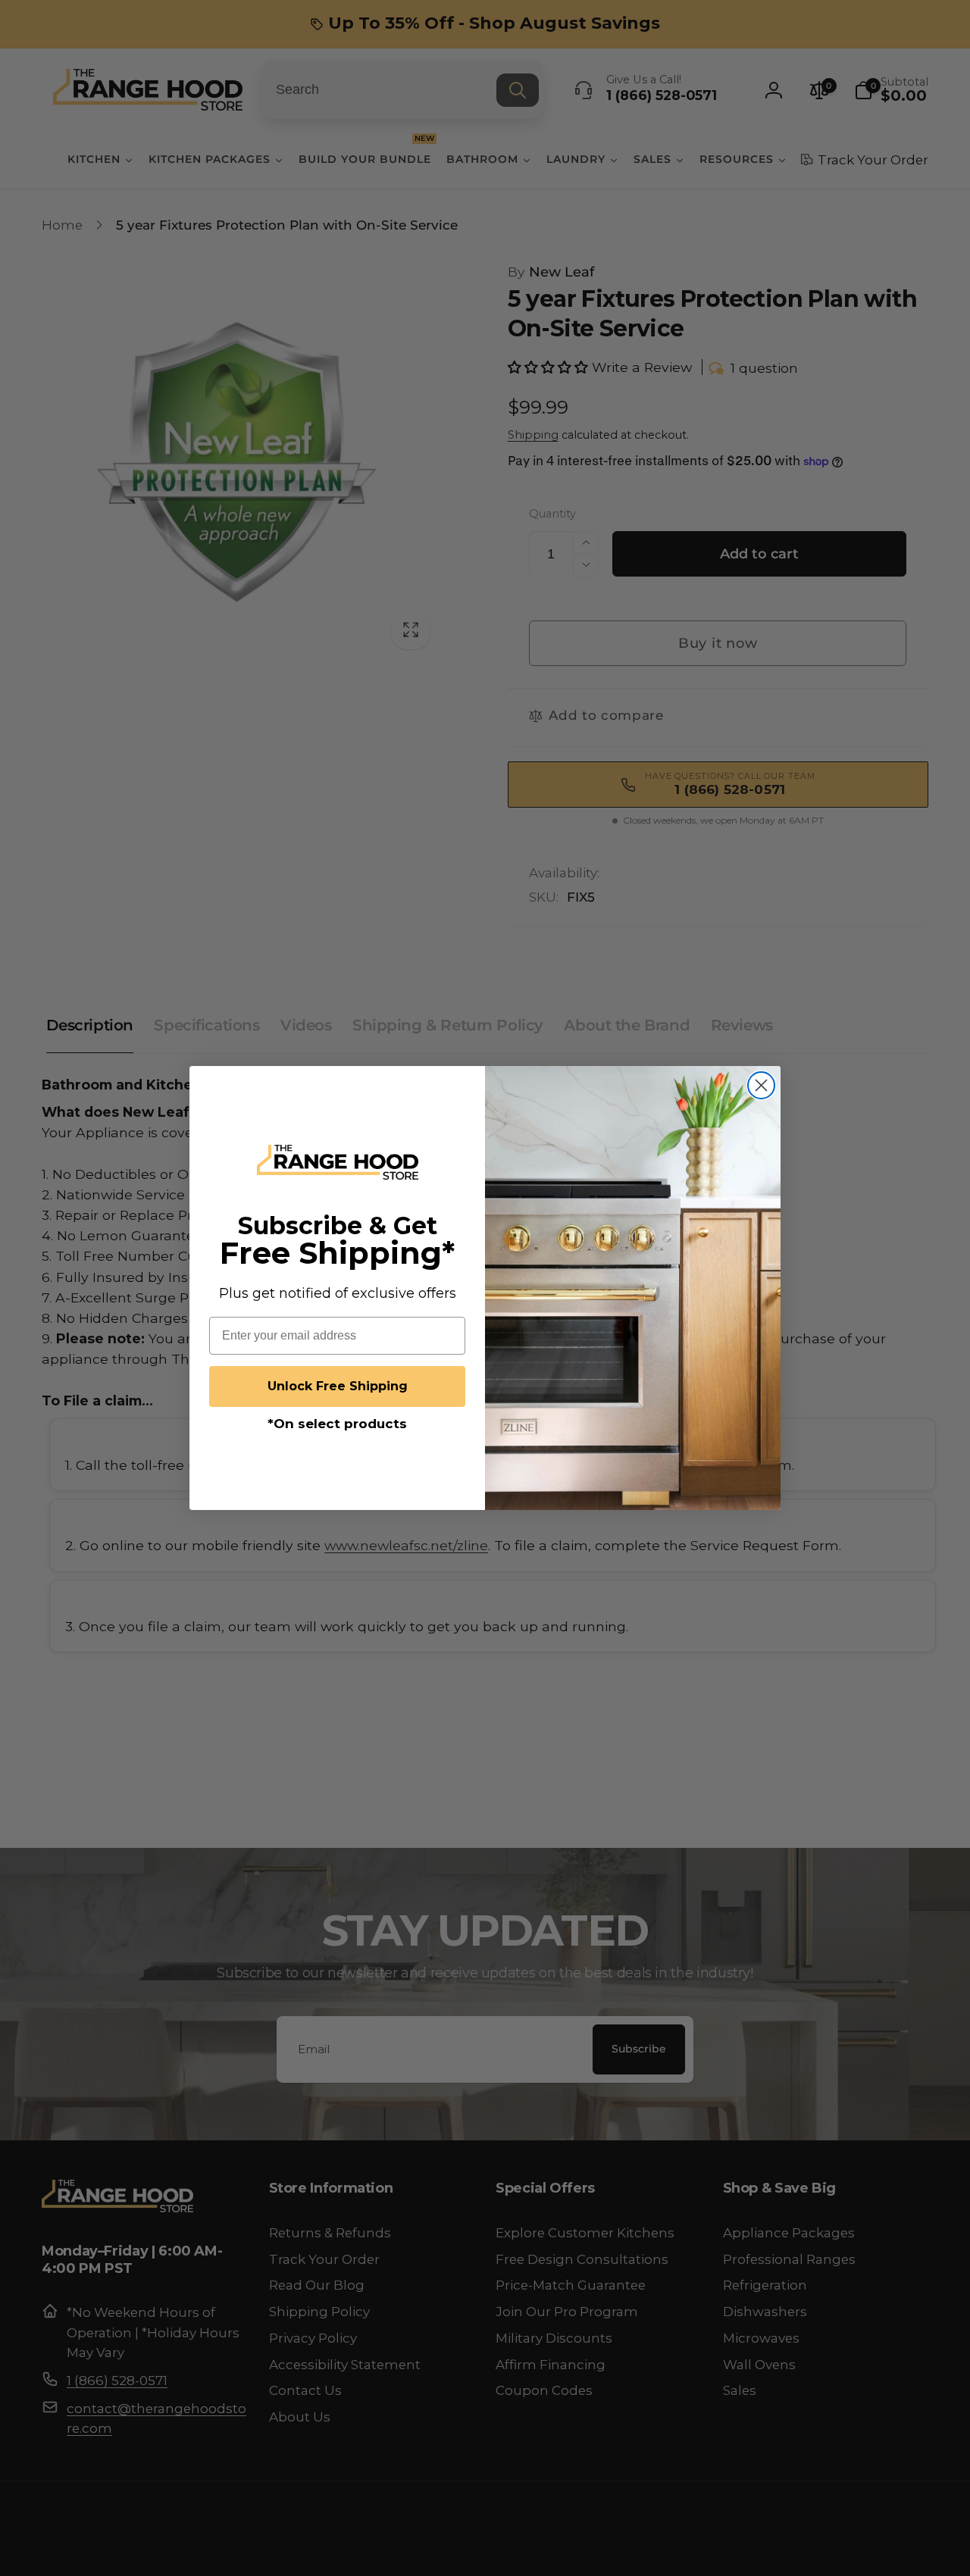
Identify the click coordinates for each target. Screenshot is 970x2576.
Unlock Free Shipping (338, 1386)
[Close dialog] (761, 1085)
